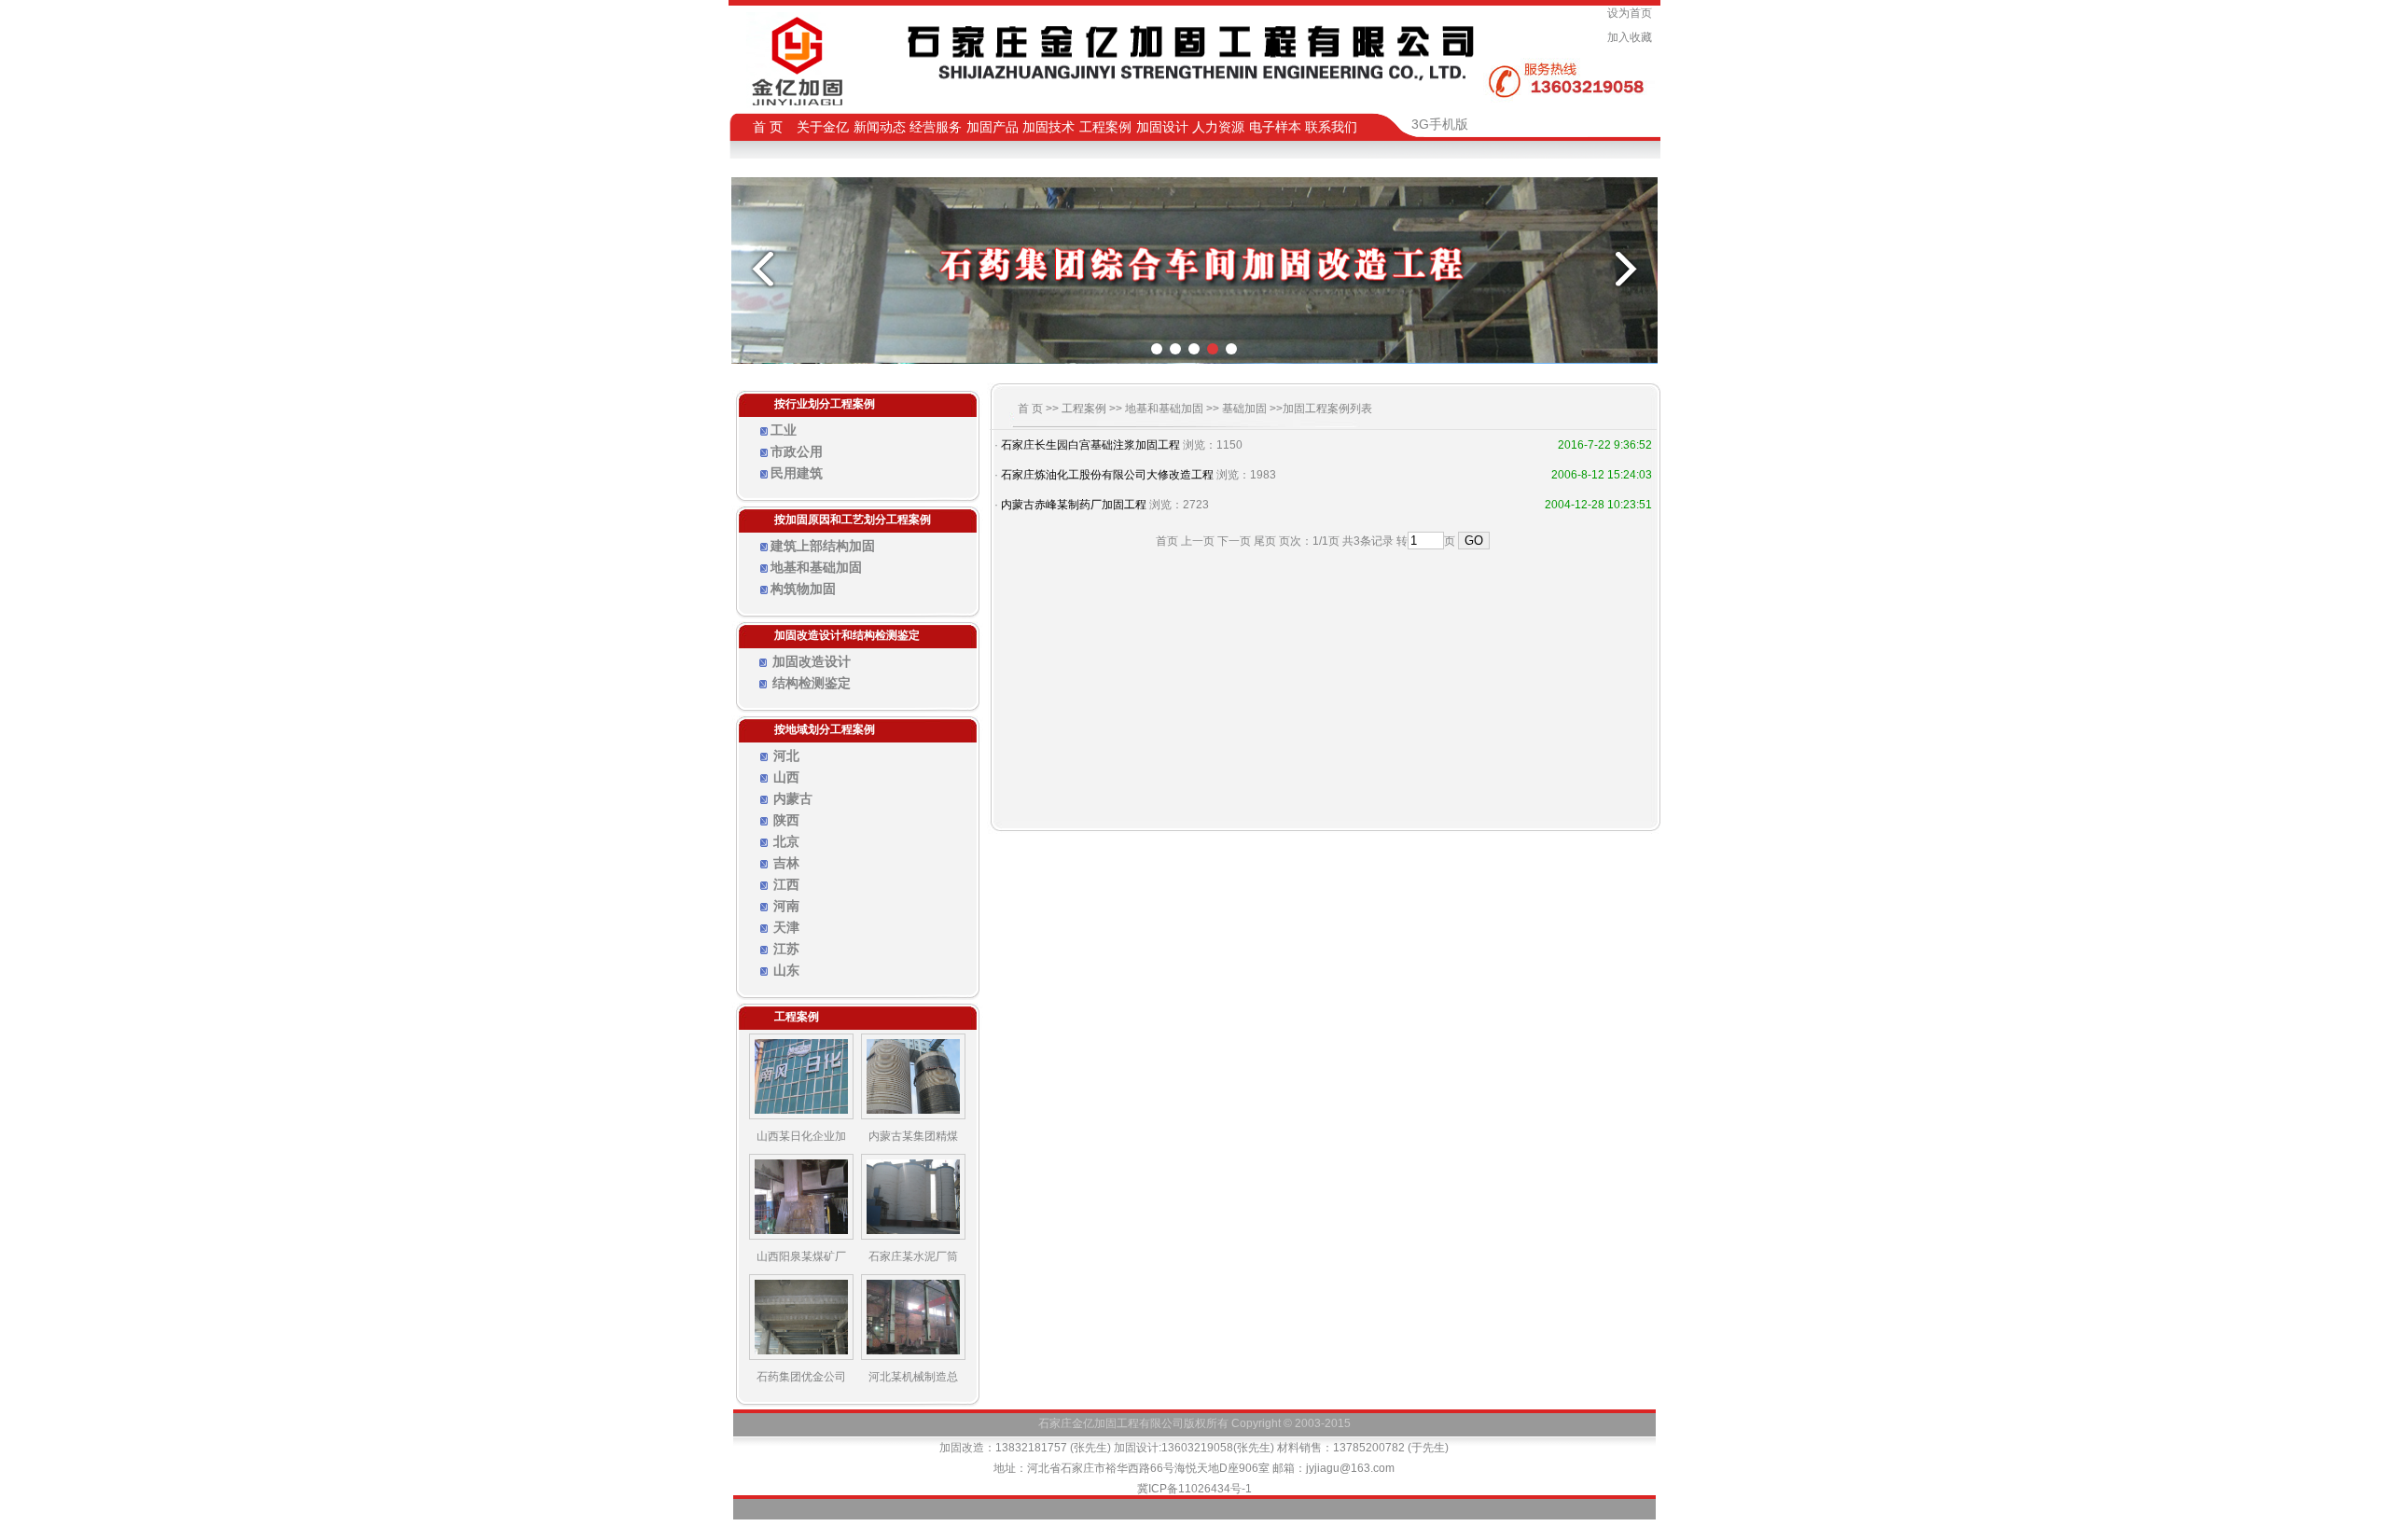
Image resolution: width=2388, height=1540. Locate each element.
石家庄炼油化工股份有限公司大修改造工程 (1107, 475)
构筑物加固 (803, 589)
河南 (786, 906)
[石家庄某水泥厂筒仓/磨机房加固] (913, 1236)
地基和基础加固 (816, 567)
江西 (786, 884)
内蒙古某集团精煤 (913, 1136)
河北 (786, 756)
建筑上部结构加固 (823, 546)
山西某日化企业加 (801, 1136)
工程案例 (1084, 409)
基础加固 (1244, 409)
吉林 (786, 863)
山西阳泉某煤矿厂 (801, 1256)
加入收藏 (1632, 37)
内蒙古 (793, 798)
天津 (786, 927)
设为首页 (1632, 13)
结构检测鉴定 (812, 683)
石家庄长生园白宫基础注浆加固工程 (1090, 445)
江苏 (786, 949)
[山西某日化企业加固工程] (801, 1116)
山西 (786, 777)
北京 (786, 841)
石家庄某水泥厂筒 (913, 1256)
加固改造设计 (812, 661)
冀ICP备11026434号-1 (1194, 1489)
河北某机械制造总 (913, 1377)
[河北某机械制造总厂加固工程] (913, 1356)
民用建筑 (797, 473)
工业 (784, 430)
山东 (786, 970)
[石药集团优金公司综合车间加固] (801, 1356)
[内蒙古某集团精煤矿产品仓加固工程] (913, 1116)
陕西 (786, 820)
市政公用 (797, 451)
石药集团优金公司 (801, 1377)
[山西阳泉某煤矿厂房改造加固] (801, 1236)
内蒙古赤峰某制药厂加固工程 (1074, 505)
